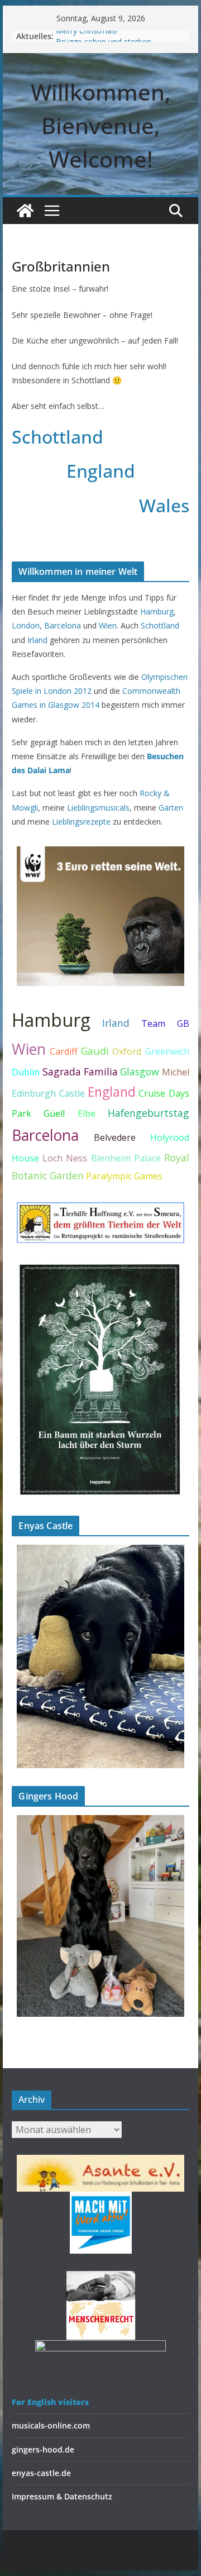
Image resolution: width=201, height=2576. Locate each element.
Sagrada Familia (80, 1072)
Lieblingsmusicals (98, 808)
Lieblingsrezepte (81, 822)
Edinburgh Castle (48, 1093)
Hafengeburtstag (149, 1113)
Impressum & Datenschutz (62, 2496)
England (101, 471)
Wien (108, 625)
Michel (176, 1072)
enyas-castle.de (41, 2473)
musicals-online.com (51, 2425)
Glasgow (140, 1072)
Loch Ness (65, 1158)
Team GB (165, 1023)
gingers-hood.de (43, 2449)
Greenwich (167, 1051)
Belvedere (115, 1137)
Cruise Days (164, 1093)
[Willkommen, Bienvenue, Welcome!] (25, 211)
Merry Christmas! (87, 36)
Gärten (171, 808)
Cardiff (64, 1051)
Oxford (127, 1051)
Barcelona (63, 625)
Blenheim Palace (126, 1158)
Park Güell (38, 1113)
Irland (37, 640)
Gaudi (95, 1051)
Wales (164, 505)
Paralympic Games (124, 1176)
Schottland (58, 437)
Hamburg (157, 611)
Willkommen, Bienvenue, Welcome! (101, 125)
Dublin (26, 1072)
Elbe (87, 1113)
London (26, 625)
